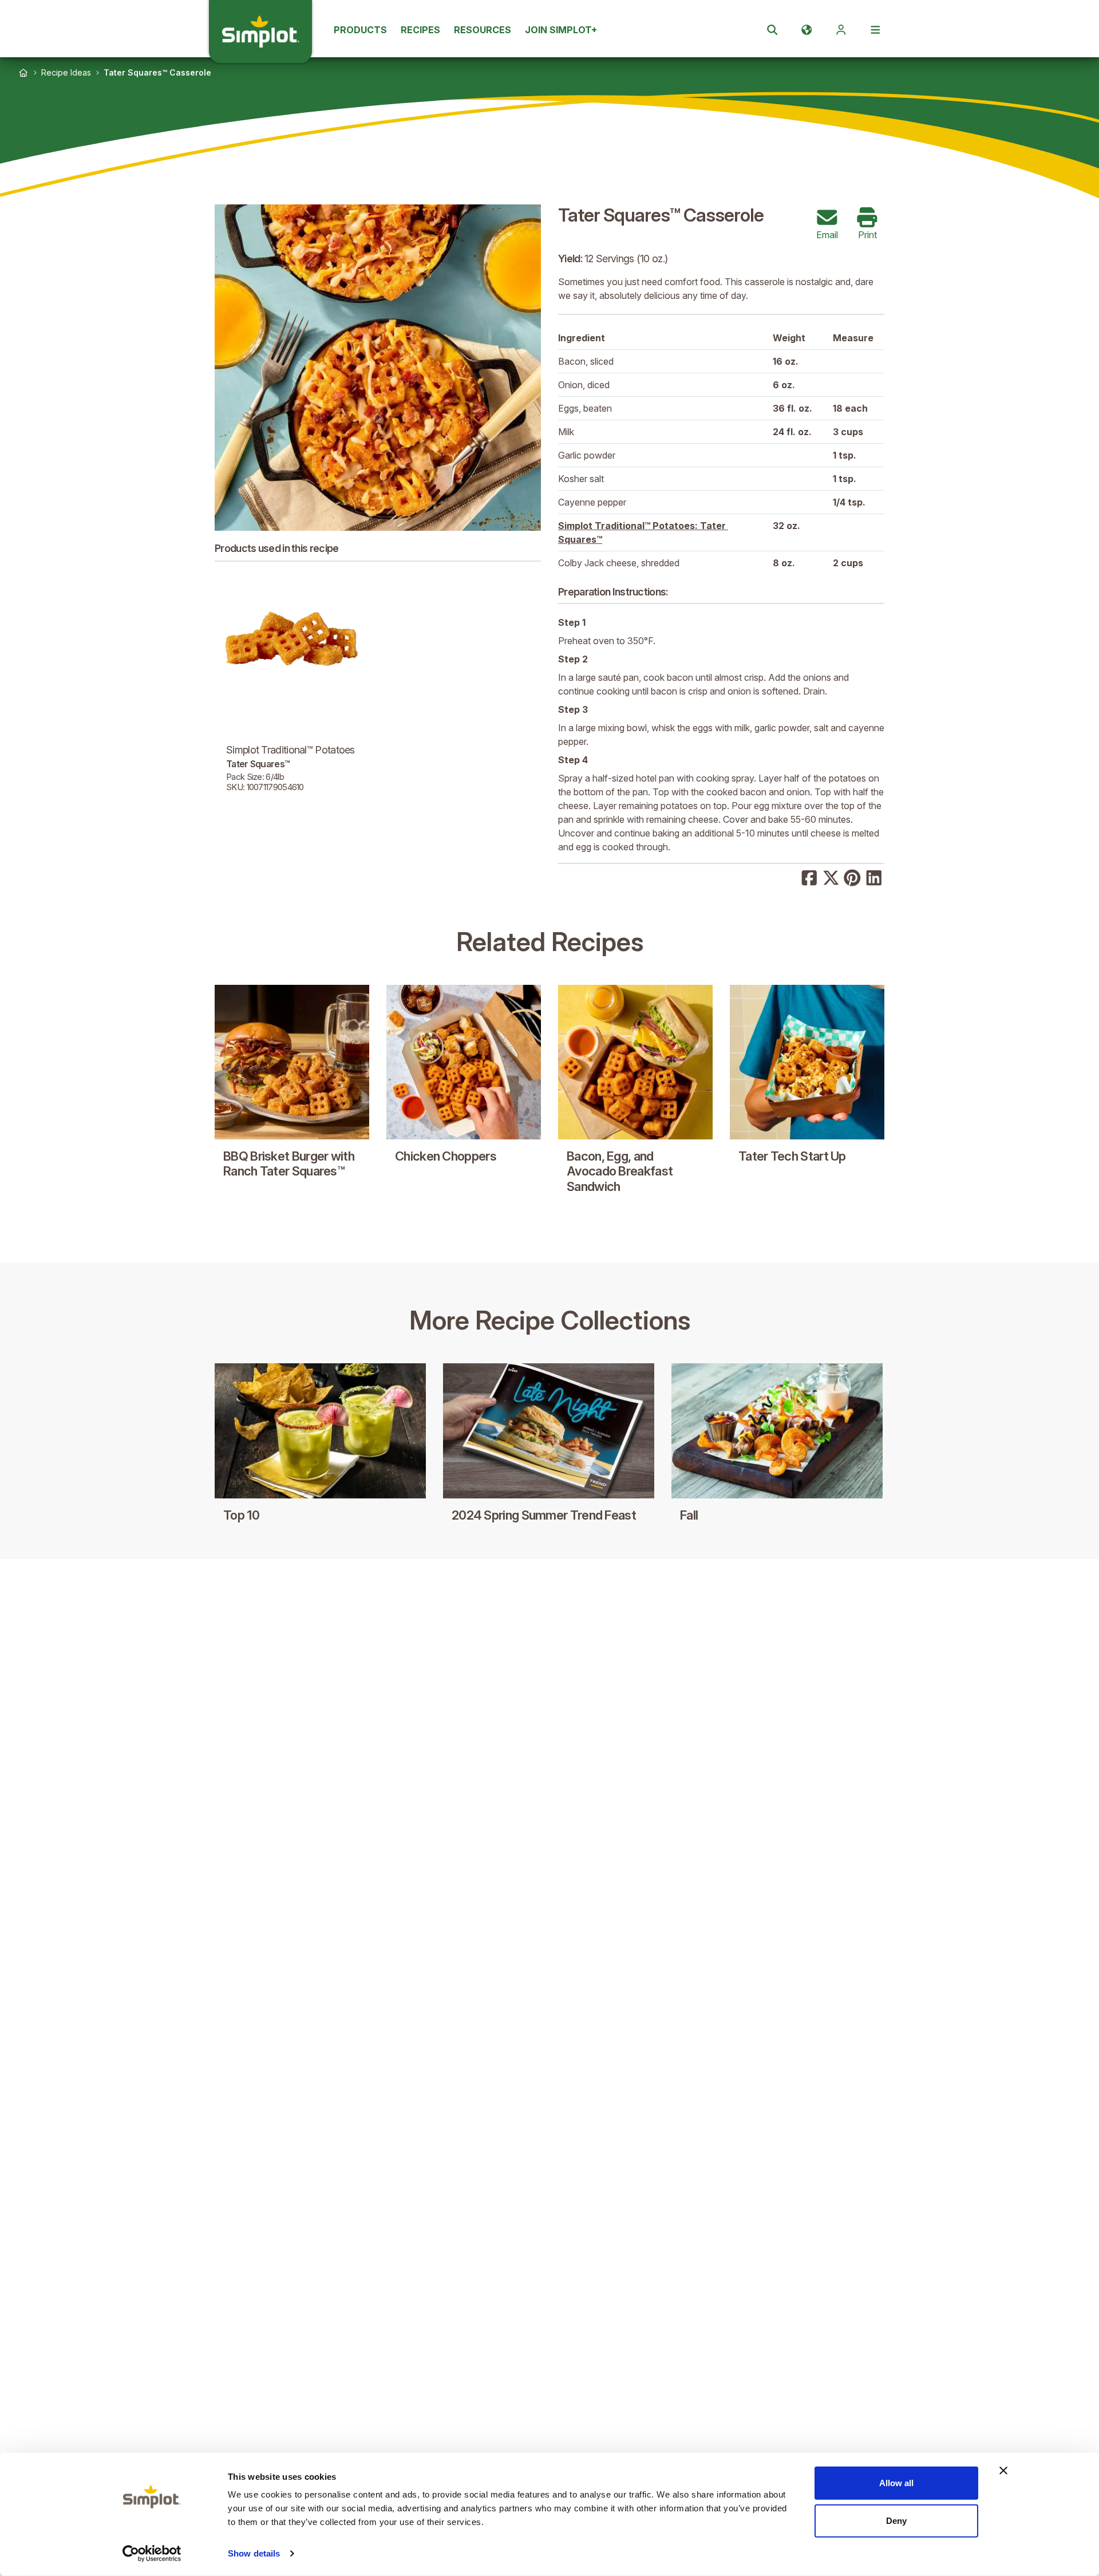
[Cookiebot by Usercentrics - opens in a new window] (152, 2554)
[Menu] (875, 30)
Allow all (896, 2483)
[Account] (841, 30)
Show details (254, 2553)
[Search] (772, 30)
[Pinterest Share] (852, 877)
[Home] (23, 73)
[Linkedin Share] (874, 877)
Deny (896, 2520)
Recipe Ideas (66, 72)
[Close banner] (1003, 2471)
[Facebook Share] (809, 877)
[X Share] (831, 877)
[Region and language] (807, 30)
